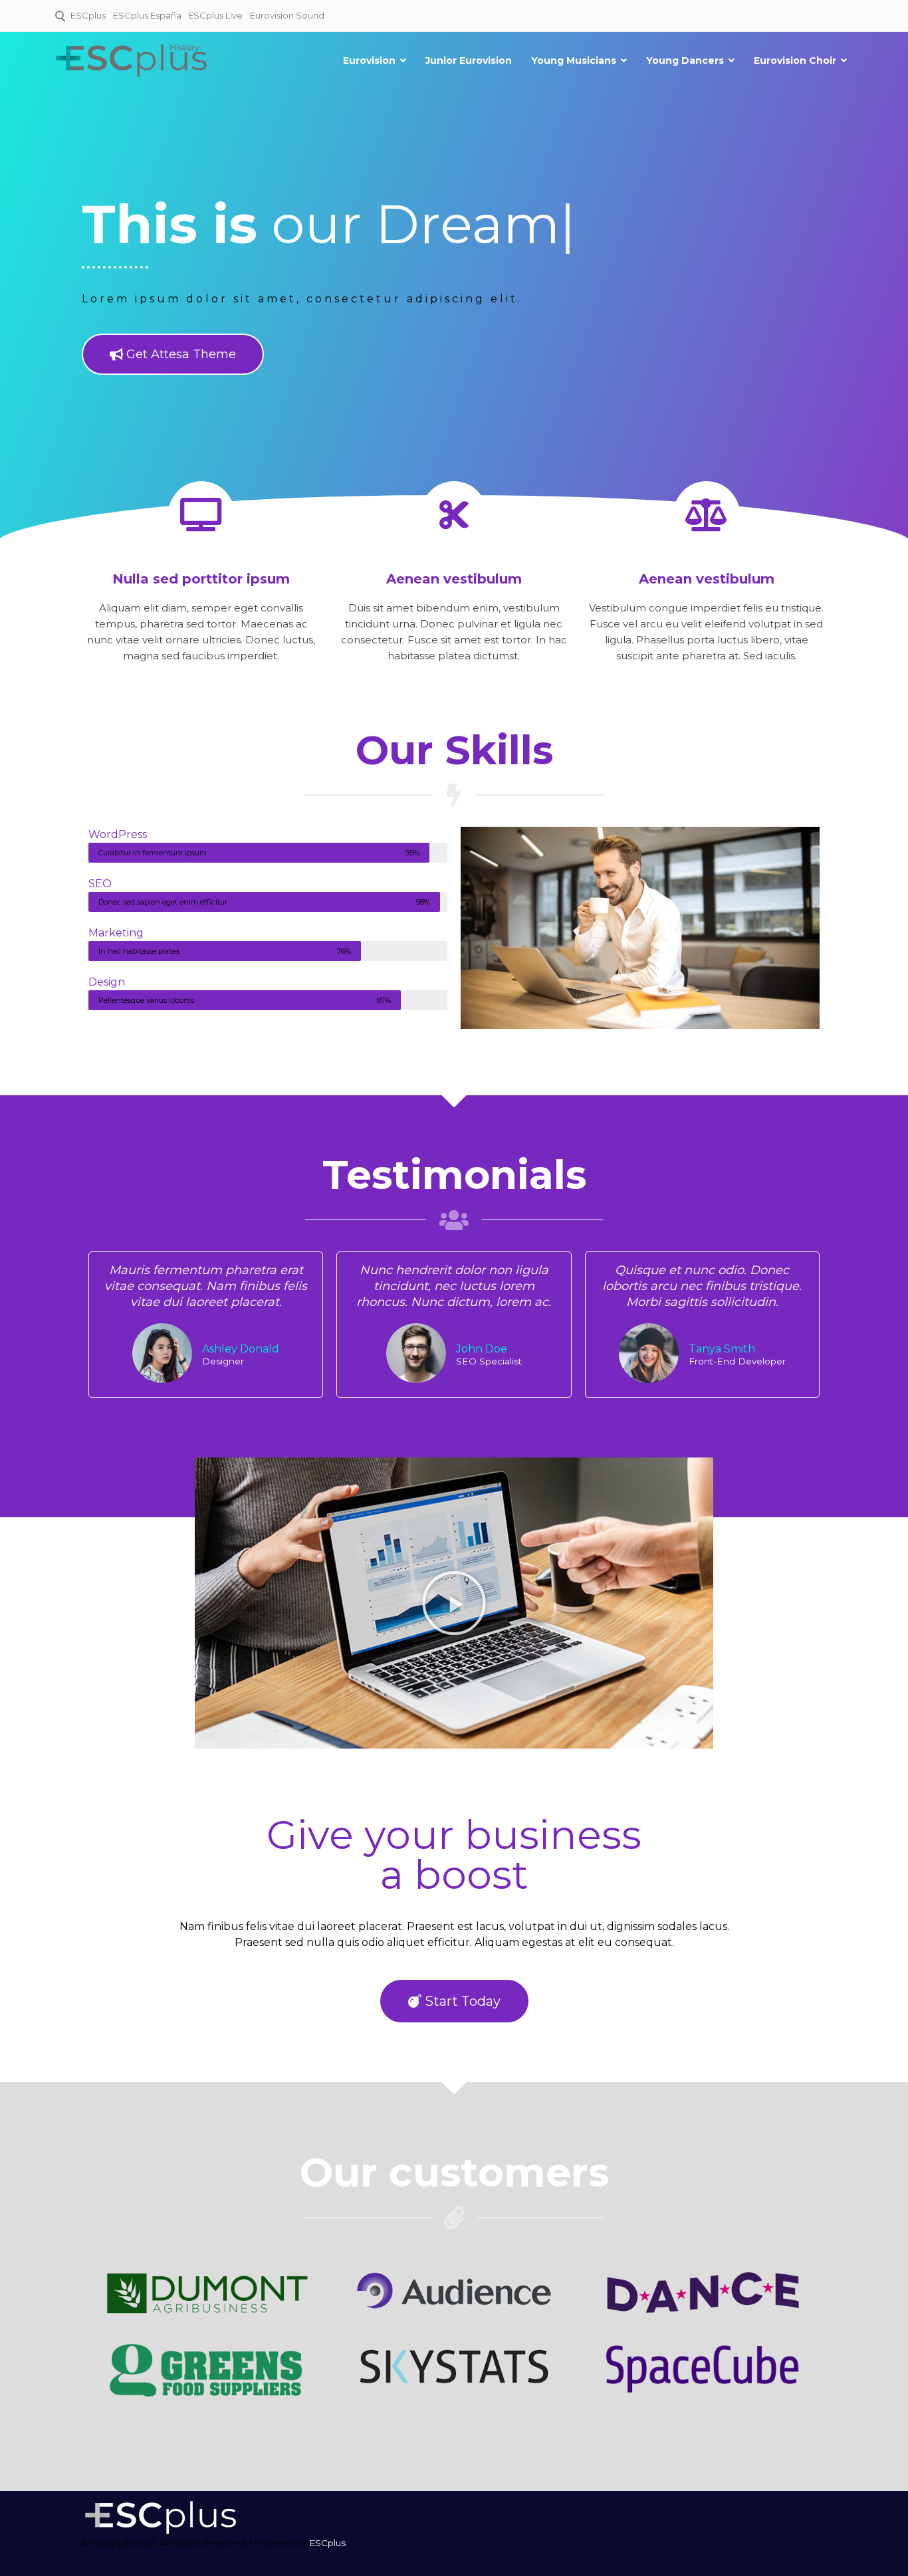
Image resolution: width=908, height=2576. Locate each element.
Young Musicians (574, 60)
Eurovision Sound (287, 15)
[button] (454, 1603)
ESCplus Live (215, 15)
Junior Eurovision (469, 60)
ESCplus (88, 15)
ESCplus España (147, 15)
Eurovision (369, 60)
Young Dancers (685, 60)
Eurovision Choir (795, 60)
